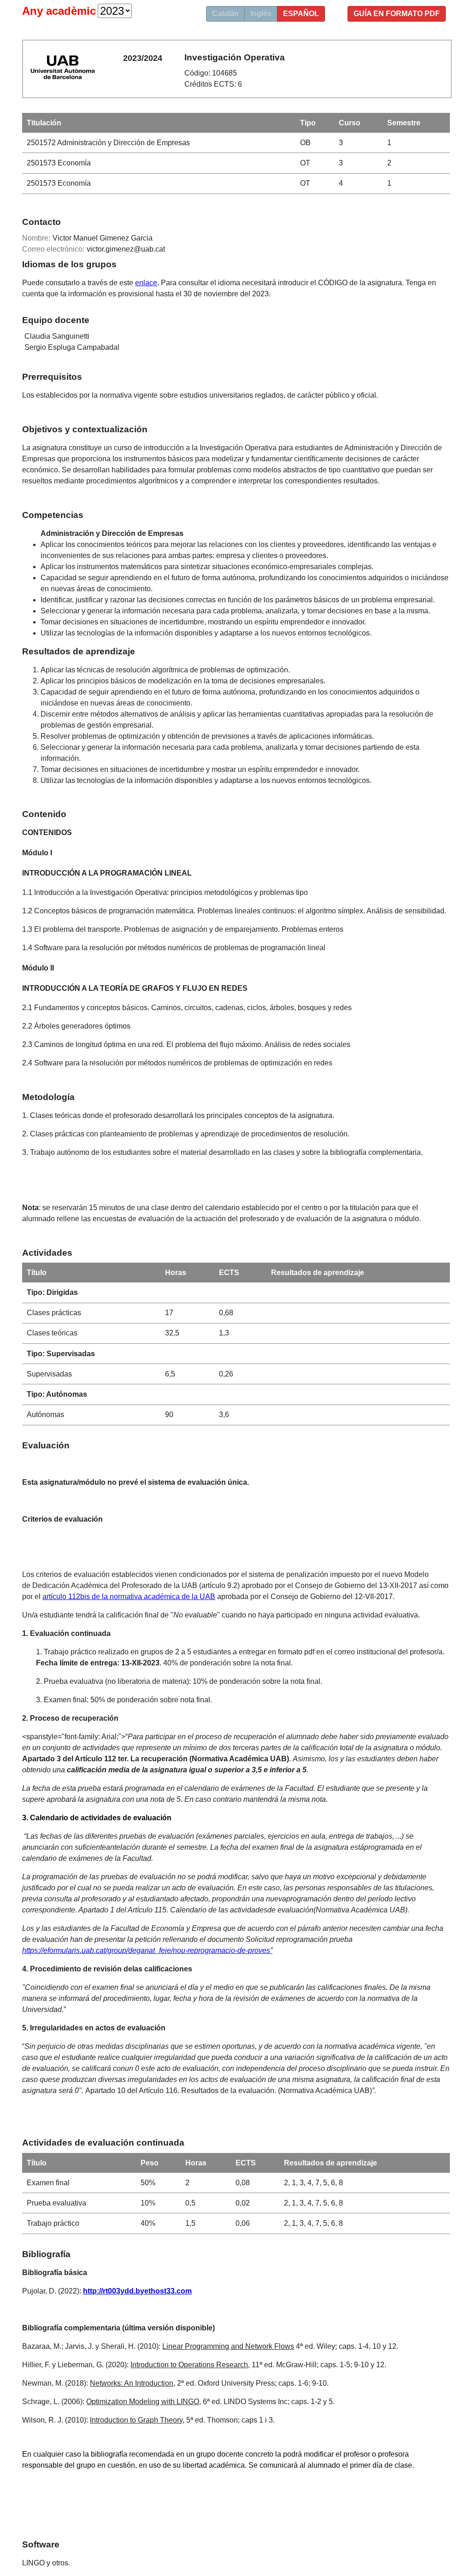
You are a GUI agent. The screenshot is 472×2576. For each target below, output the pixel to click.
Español (301, 14)
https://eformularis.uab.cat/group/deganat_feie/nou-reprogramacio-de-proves (146, 1950)
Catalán (225, 14)
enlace (146, 283)
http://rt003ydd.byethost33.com (137, 2291)
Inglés (261, 14)
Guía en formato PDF (397, 14)
